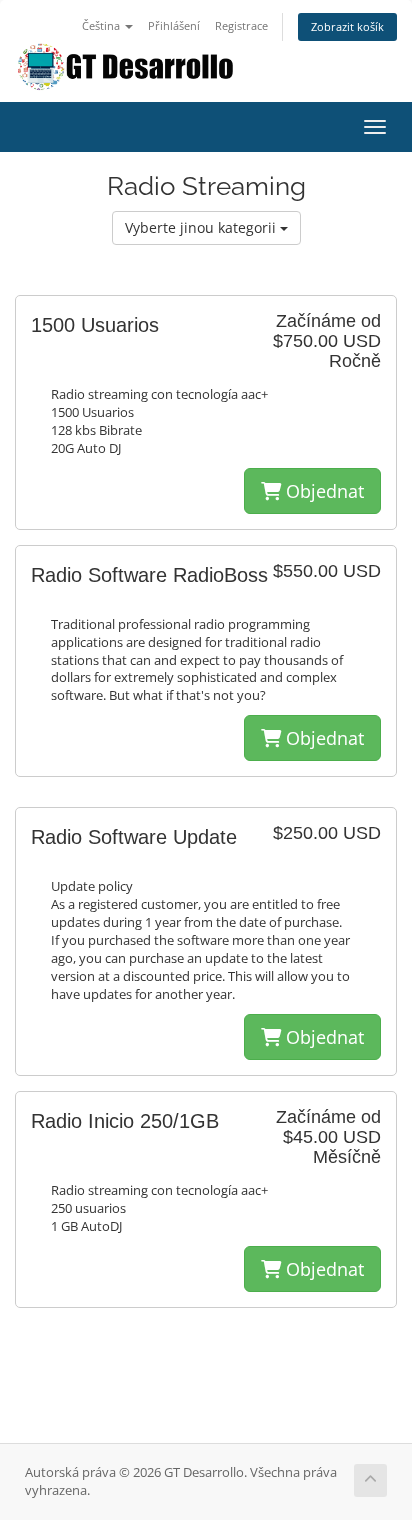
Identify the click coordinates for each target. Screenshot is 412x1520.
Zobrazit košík (347, 26)
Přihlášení (174, 25)
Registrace (241, 25)
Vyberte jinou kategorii (202, 227)
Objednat (322, 491)
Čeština (102, 25)
